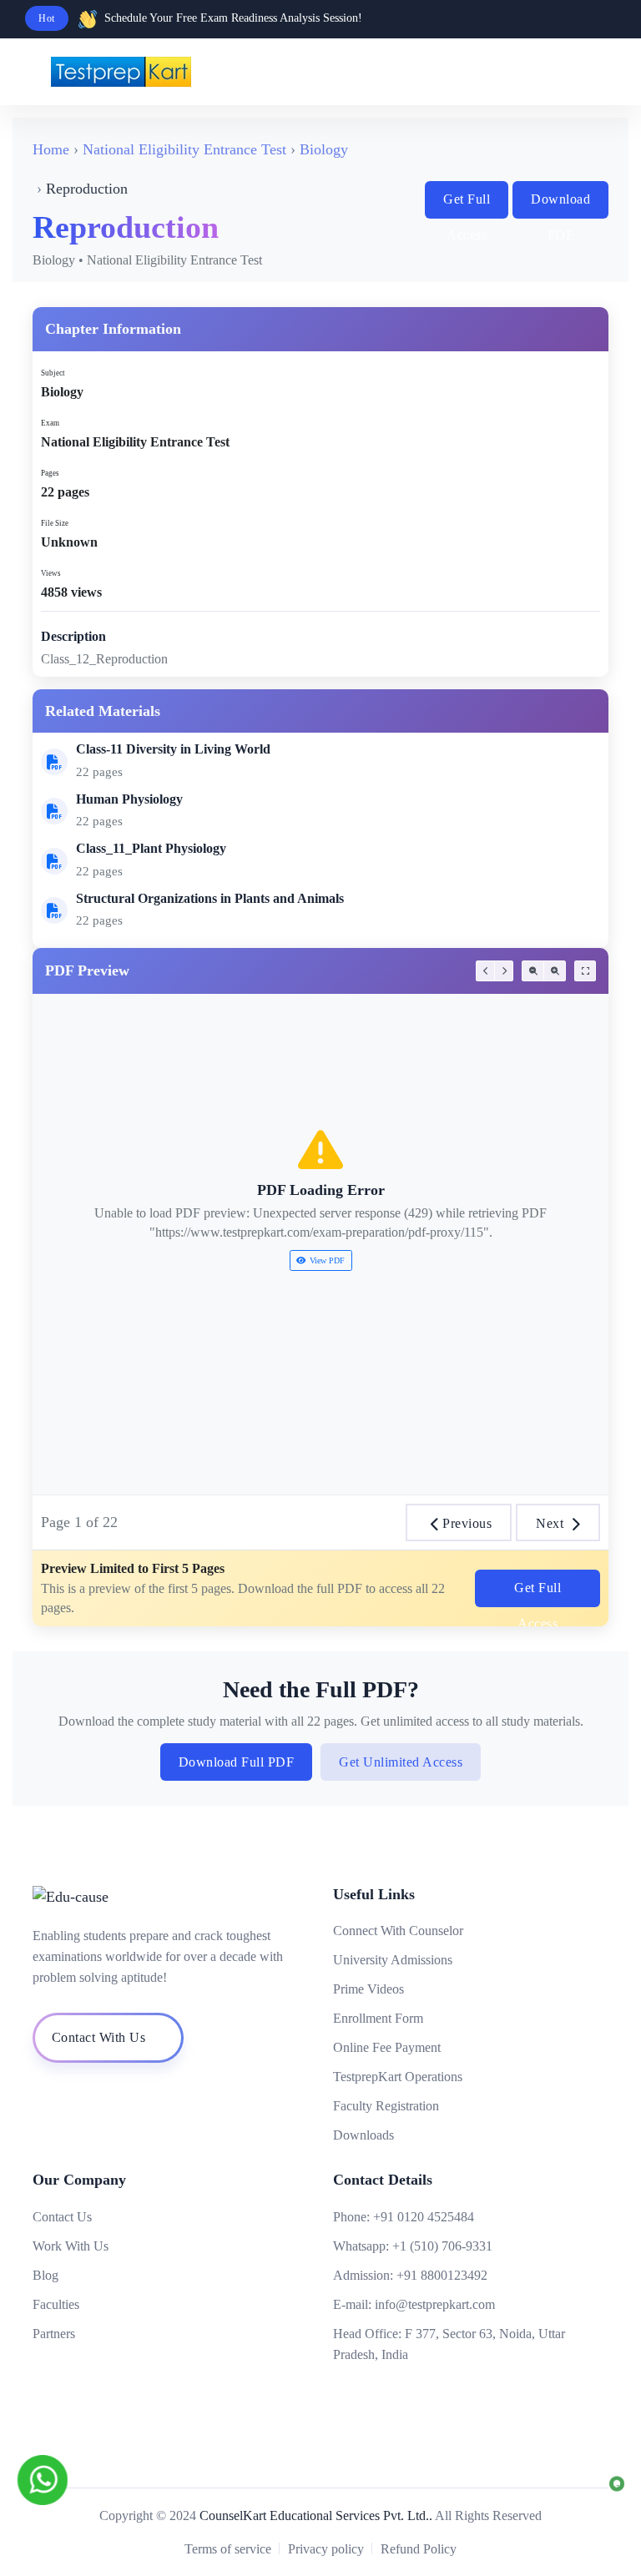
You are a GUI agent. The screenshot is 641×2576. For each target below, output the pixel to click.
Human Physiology (129, 799)
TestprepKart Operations (398, 2077)
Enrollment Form (378, 2018)
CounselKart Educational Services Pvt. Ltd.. (316, 2516)
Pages (50, 473)
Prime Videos (368, 1989)
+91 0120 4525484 (424, 2217)
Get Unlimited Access (401, 1762)
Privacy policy (326, 2549)
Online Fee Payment (387, 2047)
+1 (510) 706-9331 (442, 2246)
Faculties (56, 2304)
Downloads (363, 2135)
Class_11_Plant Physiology (151, 848)
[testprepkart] (599, 72)
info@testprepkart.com (435, 2304)
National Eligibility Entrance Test (184, 149)
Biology (324, 149)
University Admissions (393, 1960)
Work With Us (71, 2246)
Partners (54, 2334)
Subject (53, 373)
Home (51, 149)
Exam (50, 423)
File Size (55, 523)
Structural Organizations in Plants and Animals (210, 898)
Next (550, 1523)
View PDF (327, 1260)
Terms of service (228, 2549)
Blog (45, 2275)
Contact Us (62, 2217)
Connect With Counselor (398, 1931)
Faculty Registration (386, 2106)
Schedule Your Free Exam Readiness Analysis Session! (233, 18)
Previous (467, 1523)
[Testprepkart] (566, 72)
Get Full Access (467, 205)
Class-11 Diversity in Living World (173, 749)
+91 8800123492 (442, 2275)
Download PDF (560, 205)
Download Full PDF (237, 1762)
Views (51, 573)
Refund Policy (419, 2549)
